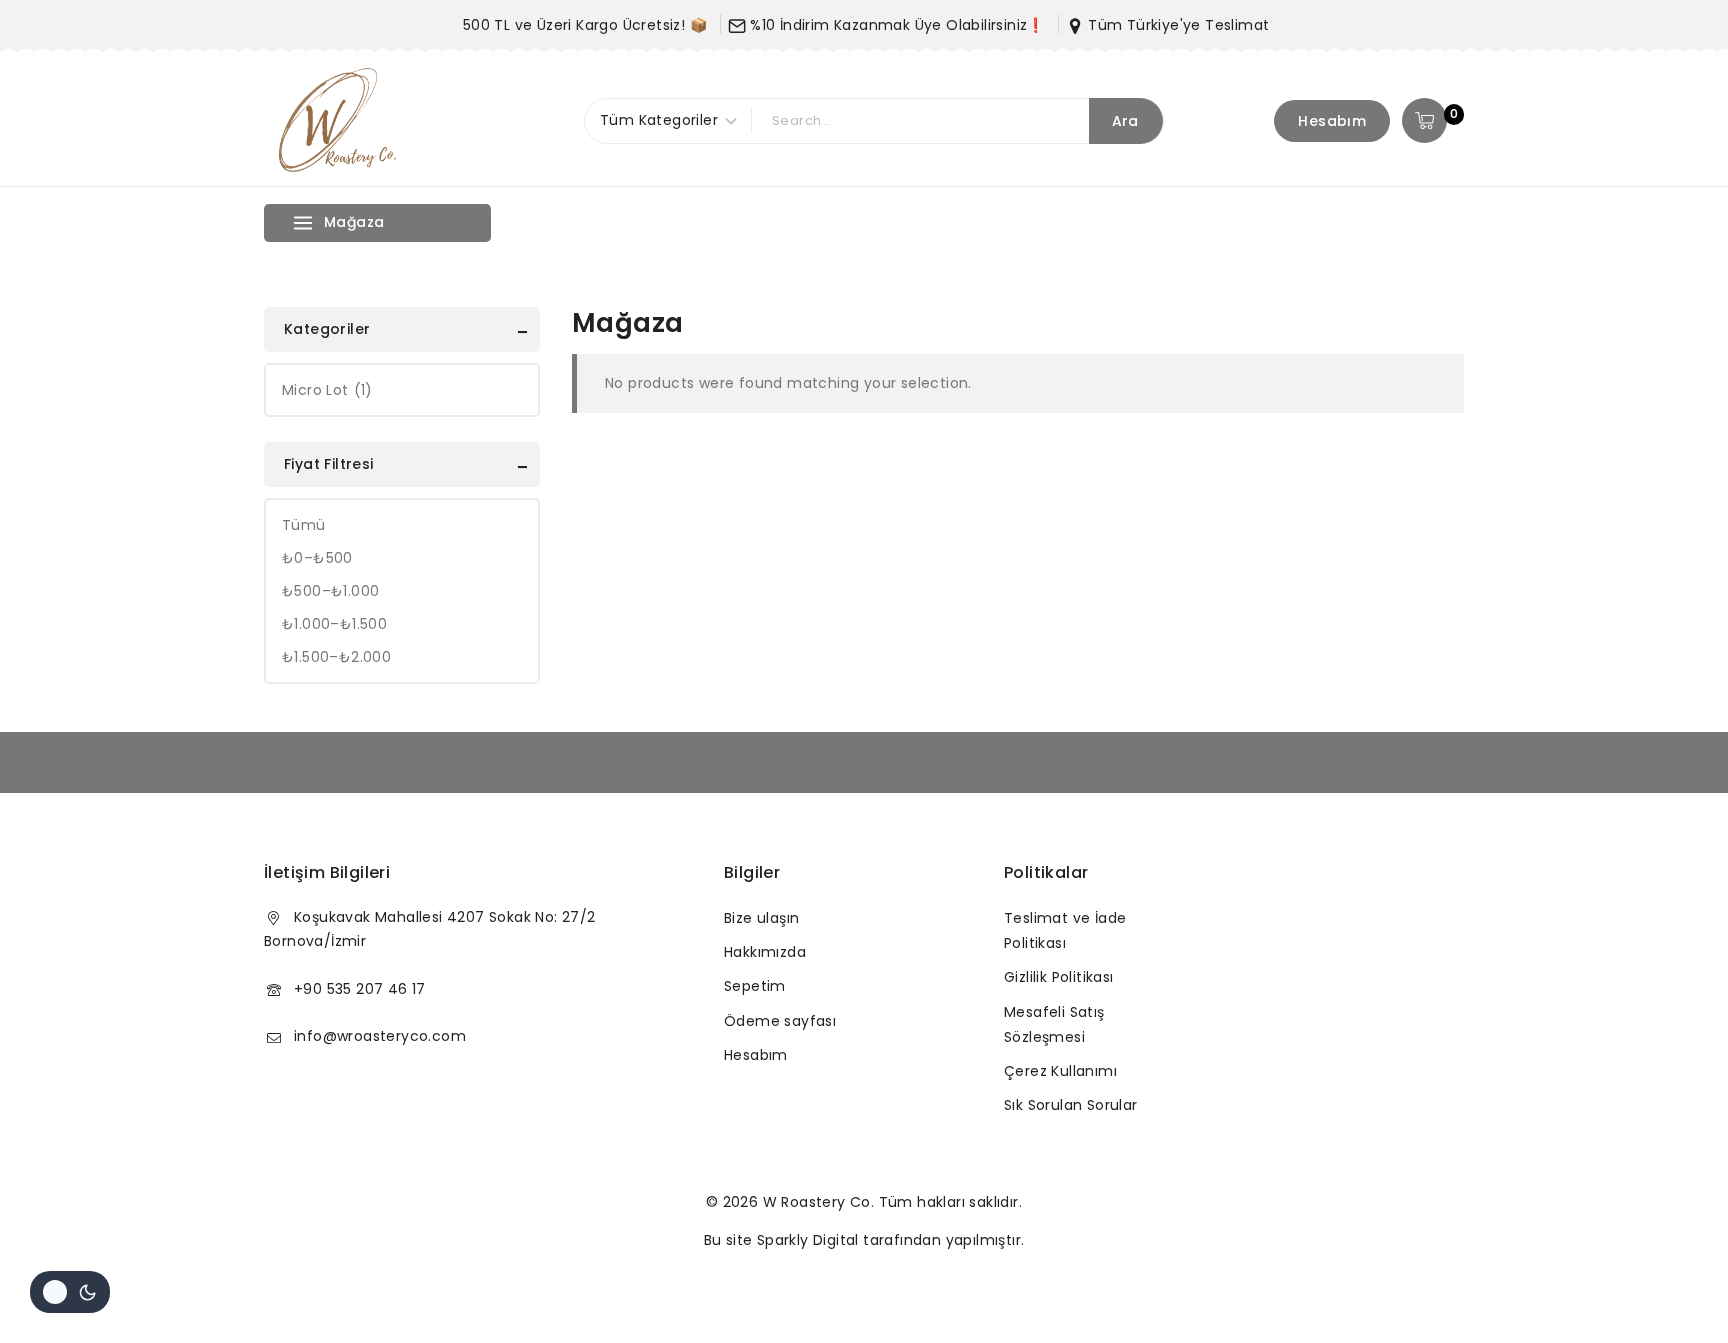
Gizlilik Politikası (1059, 977)
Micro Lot (327, 390)
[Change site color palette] (70, 1292)
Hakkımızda (765, 952)
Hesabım (1332, 121)
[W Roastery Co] (339, 121)
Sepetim (755, 986)
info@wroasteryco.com (380, 1036)
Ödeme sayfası (780, 1021)
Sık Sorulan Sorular (1071, 1105)
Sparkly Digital (808, 1240)
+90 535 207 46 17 (360, 989)
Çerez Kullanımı (1060, 1071)
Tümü (304, 525)
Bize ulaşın (761, 918)
